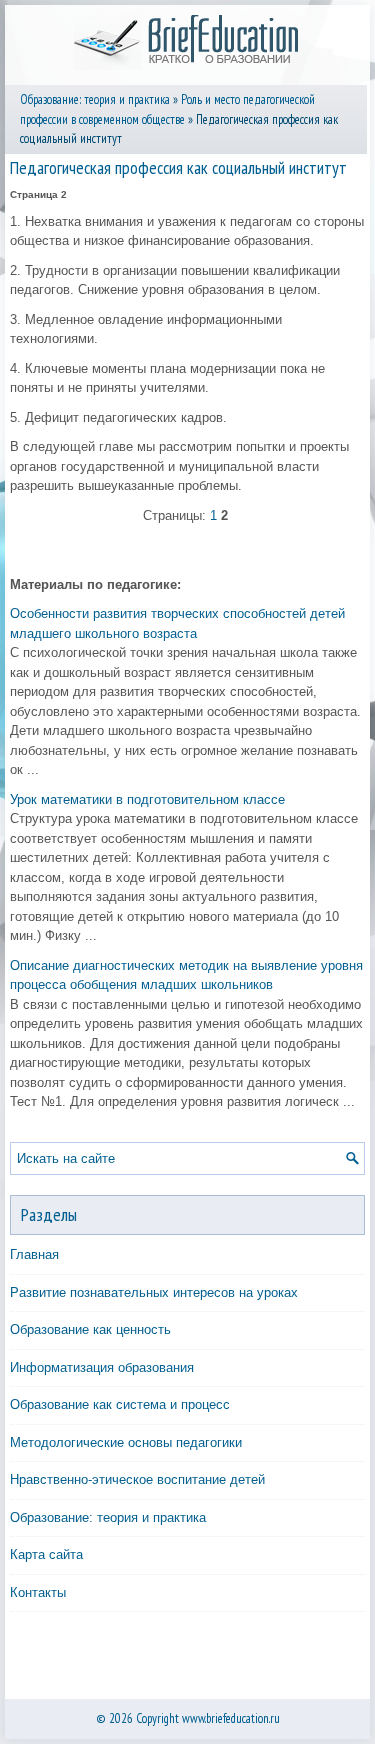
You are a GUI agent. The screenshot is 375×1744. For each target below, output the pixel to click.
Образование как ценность (90, 1329)
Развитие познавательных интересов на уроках (154, 1292)
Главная (34, 1254)
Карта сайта (46, 1554)
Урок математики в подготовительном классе (147, 799)
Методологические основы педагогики (126, 1442)
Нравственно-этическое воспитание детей (137, 1479)
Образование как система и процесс (120, 1404)
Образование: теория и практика (95, 99)
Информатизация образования (102, 1367)
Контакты (38, 1592)
